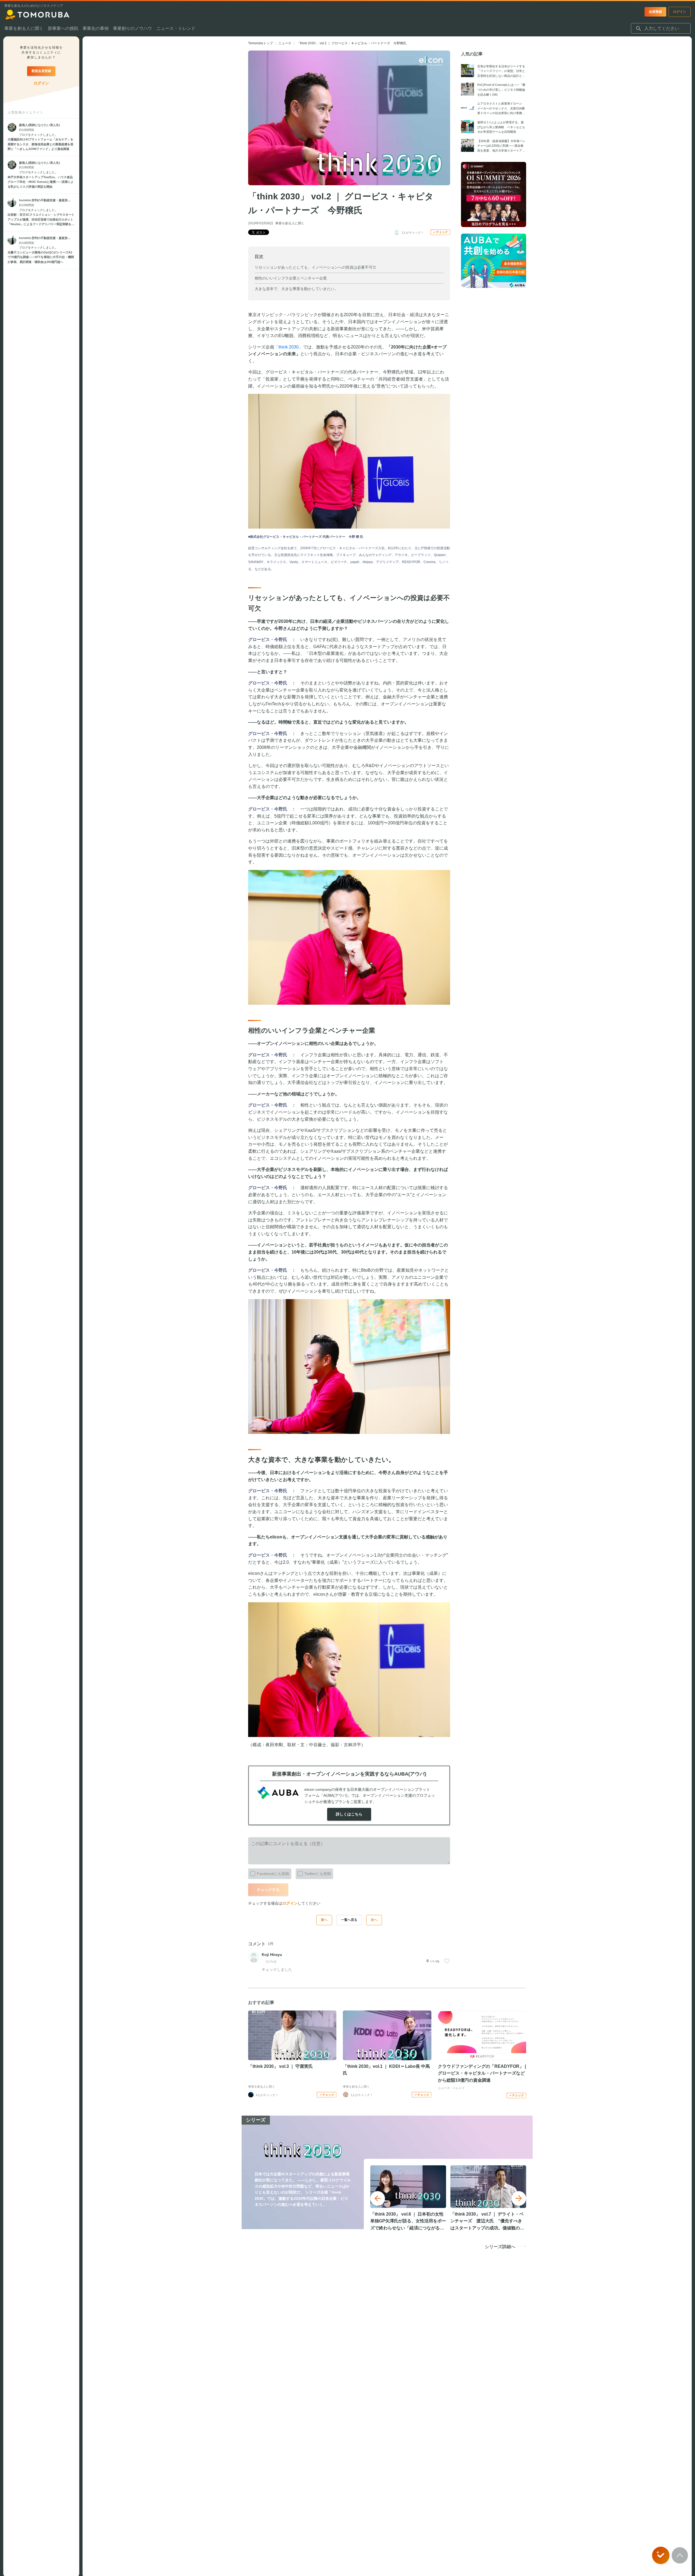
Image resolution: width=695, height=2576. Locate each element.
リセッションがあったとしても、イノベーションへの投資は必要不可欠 (315, 267)
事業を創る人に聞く (290, 223)
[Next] (519, 2198)
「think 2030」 (289, 347)
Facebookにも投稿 (273, 1874)
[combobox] (661, 29)
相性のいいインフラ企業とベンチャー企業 (291, 278)
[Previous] (378, 2198)
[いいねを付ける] (447, 1961)
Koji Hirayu (272, 1955)
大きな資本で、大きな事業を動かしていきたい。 (296, 289)
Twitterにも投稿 (318, 1874)
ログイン (290, 1903)
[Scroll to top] (680, 2555)
